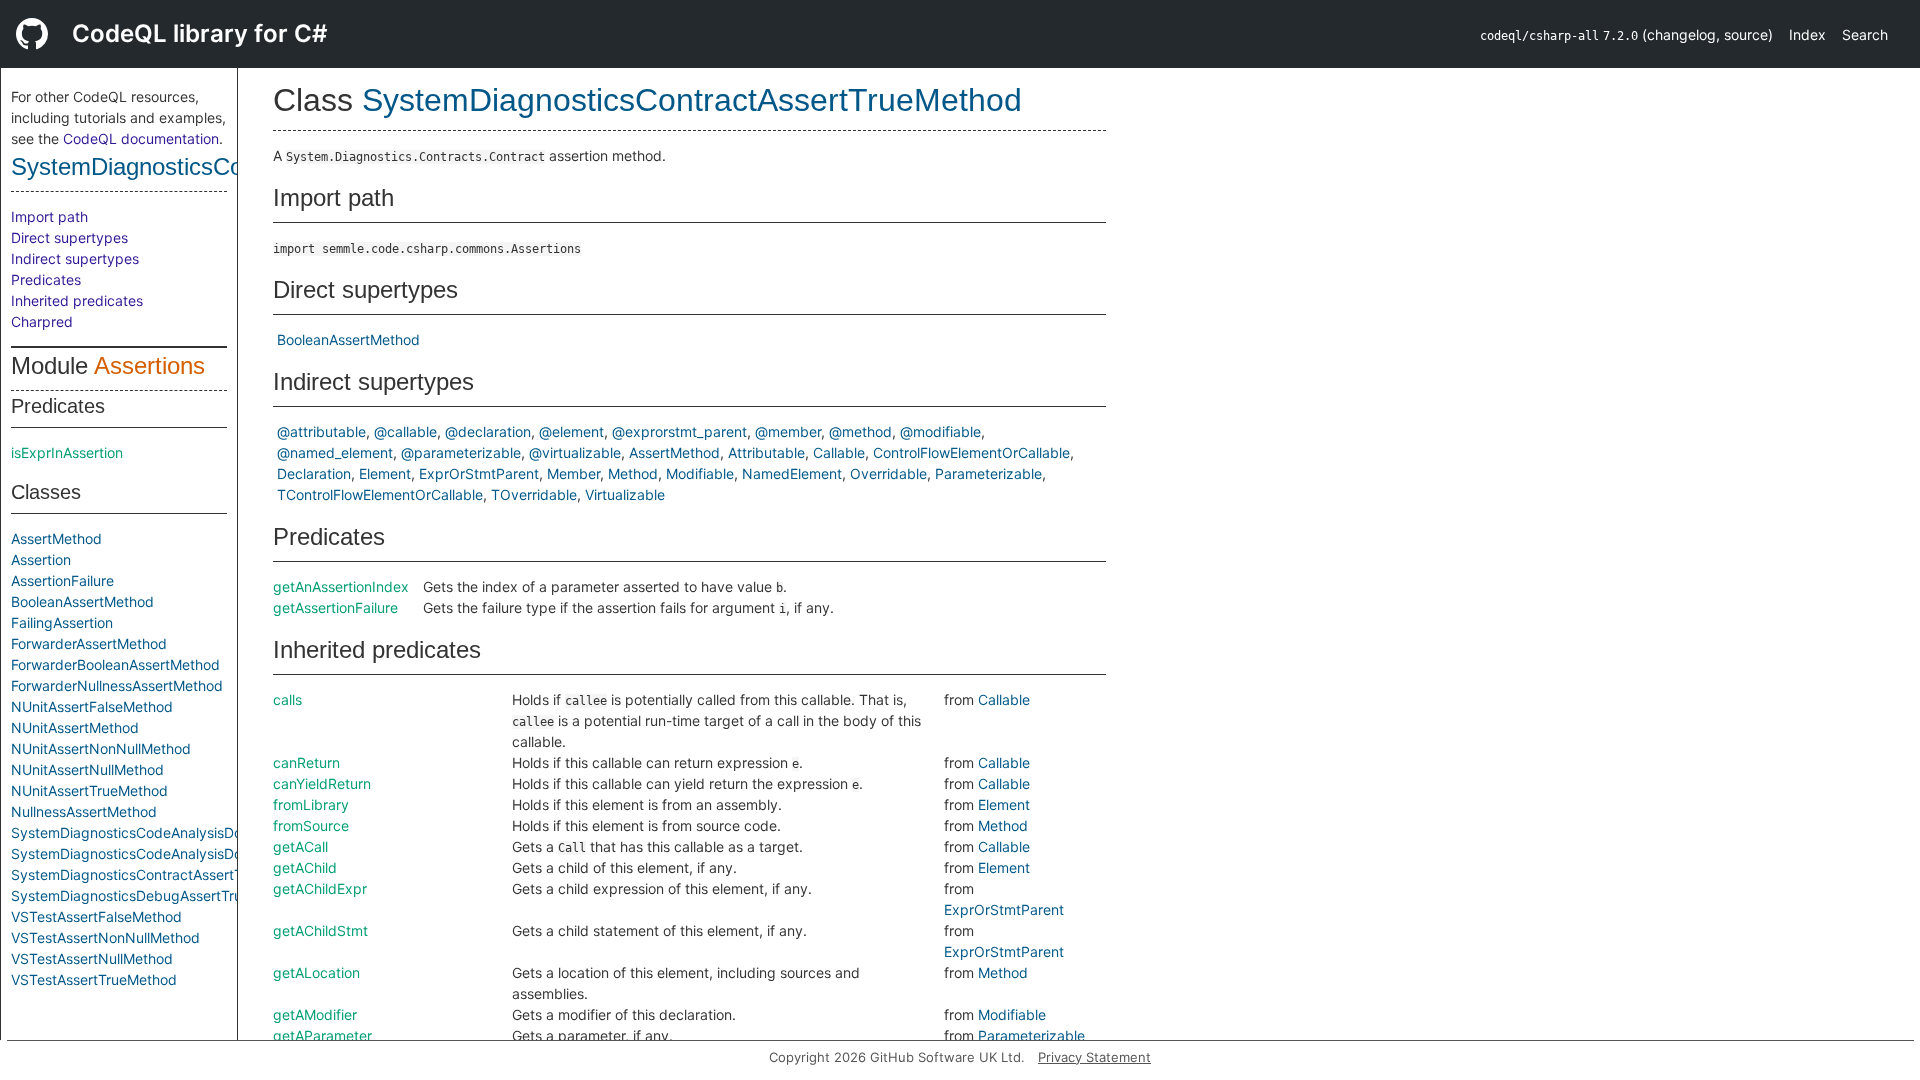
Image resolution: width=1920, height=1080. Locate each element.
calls (287, 699)
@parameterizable (461, 452)
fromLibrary (311, 804)
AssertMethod (56, 538)
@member (788, 431)
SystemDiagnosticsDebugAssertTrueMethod (155, 895)
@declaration (488, 431)
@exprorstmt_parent (679, 431)
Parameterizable (988, 473)
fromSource (311, 825)
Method (633, 473)
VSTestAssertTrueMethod (94, 979)
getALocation (316, 972)
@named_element (335, 452)
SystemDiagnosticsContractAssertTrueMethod (162, 874)
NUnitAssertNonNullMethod (101, 748)
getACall (300, 846)
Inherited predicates (77, 300)
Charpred (42, 321)
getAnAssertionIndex (341, 586)
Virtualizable (625, 494)
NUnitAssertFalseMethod (92, 706)
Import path (49, 216)
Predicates (46, 279)
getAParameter (322, 1035)
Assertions (149, 365)
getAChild (305, 867)
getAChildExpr (320, 888)
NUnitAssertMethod (75, 727)
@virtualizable (575, 452)
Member (573, 473)
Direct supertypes (69, 237)
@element (571, 431)
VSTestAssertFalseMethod (96, 916)
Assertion (41, 559)
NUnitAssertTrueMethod (89, 790)
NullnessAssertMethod (84, 811)
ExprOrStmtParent (479, 473)
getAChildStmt (320, 930)
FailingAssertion (62, 622)
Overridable (888, 473)
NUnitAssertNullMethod (87, 769)
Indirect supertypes (75, 258)
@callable (405, 431)
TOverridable (534, 494)
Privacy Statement (1094, 1057)
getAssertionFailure (335, 607)
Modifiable (700, 473)
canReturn (306, 762)
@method (860, 431)
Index (1807, 34)
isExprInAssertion (67, 452)
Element (385, 473)
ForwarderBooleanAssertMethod (115, 664)
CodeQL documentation (141, 138)
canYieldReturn (322, 783)
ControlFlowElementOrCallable (971, 452)
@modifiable (940, 431)
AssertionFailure (62, 580)
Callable (839, 452)
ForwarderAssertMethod (89, 643)
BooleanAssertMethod (82, 601)
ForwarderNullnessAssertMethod (117, 685)
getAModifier (315, 1014)
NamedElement (792, 473)
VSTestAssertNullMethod (92, 958)
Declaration (314, 473)
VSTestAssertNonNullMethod (105, 937)
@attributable (321, 431)
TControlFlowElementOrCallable (380, 494)
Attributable (766, 452)
